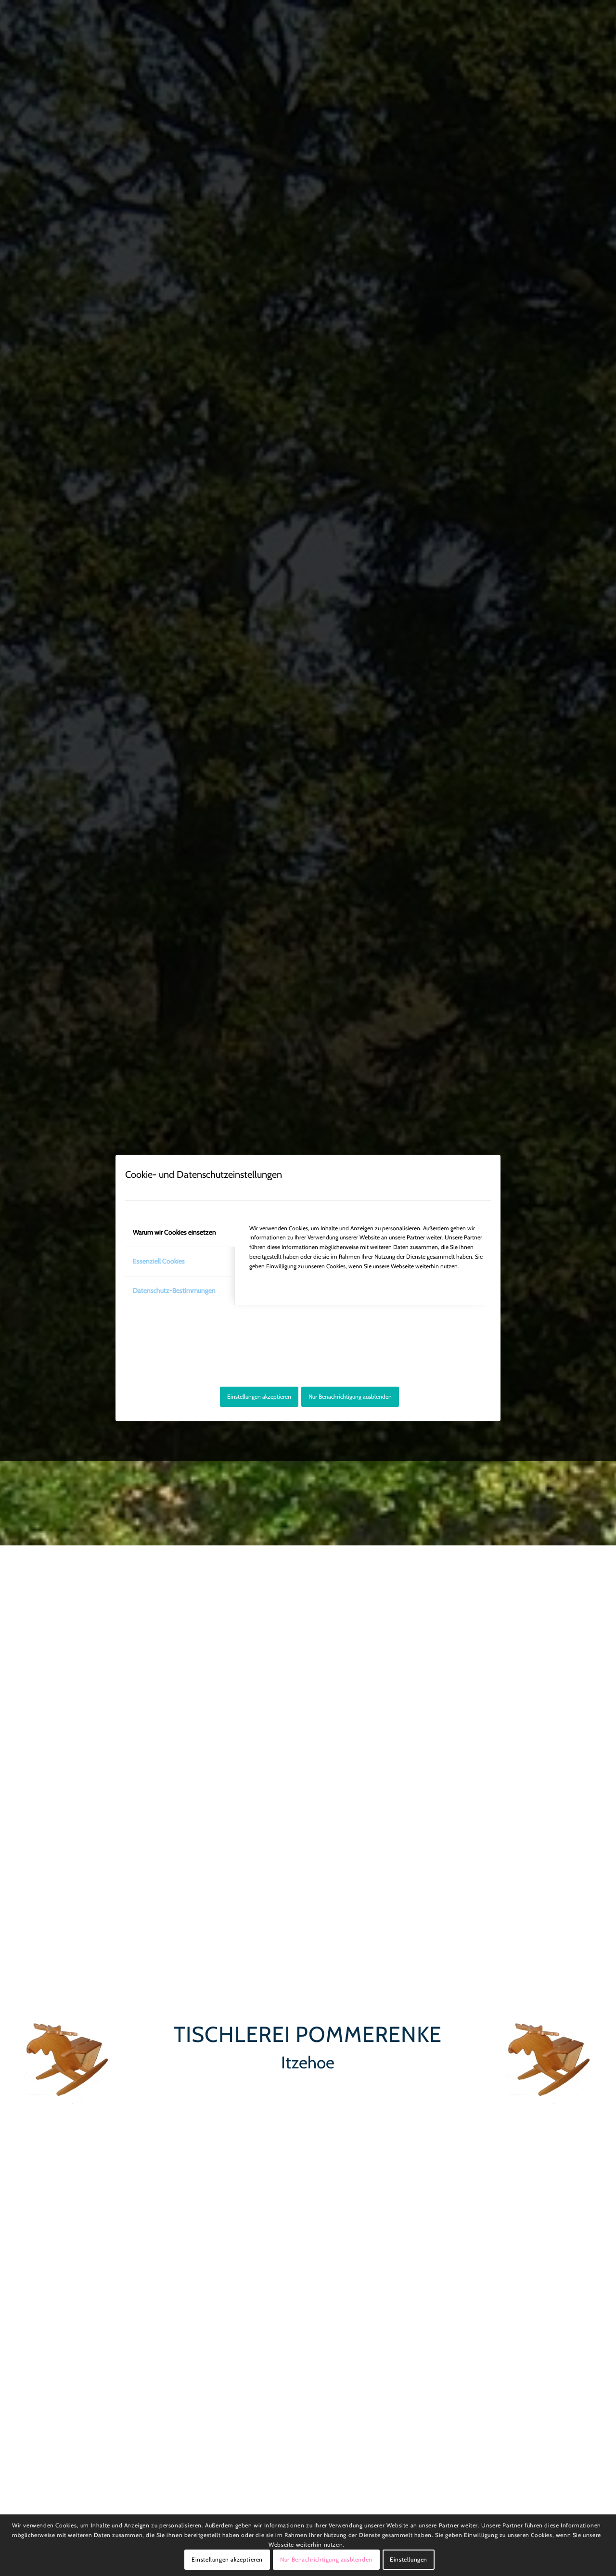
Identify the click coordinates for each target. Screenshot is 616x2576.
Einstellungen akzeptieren (259, 1396)
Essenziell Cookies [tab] (159, 1261)
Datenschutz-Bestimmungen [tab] (174, 1290)
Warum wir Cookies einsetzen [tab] (174, 1232)
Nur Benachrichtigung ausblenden (350, 1396)
